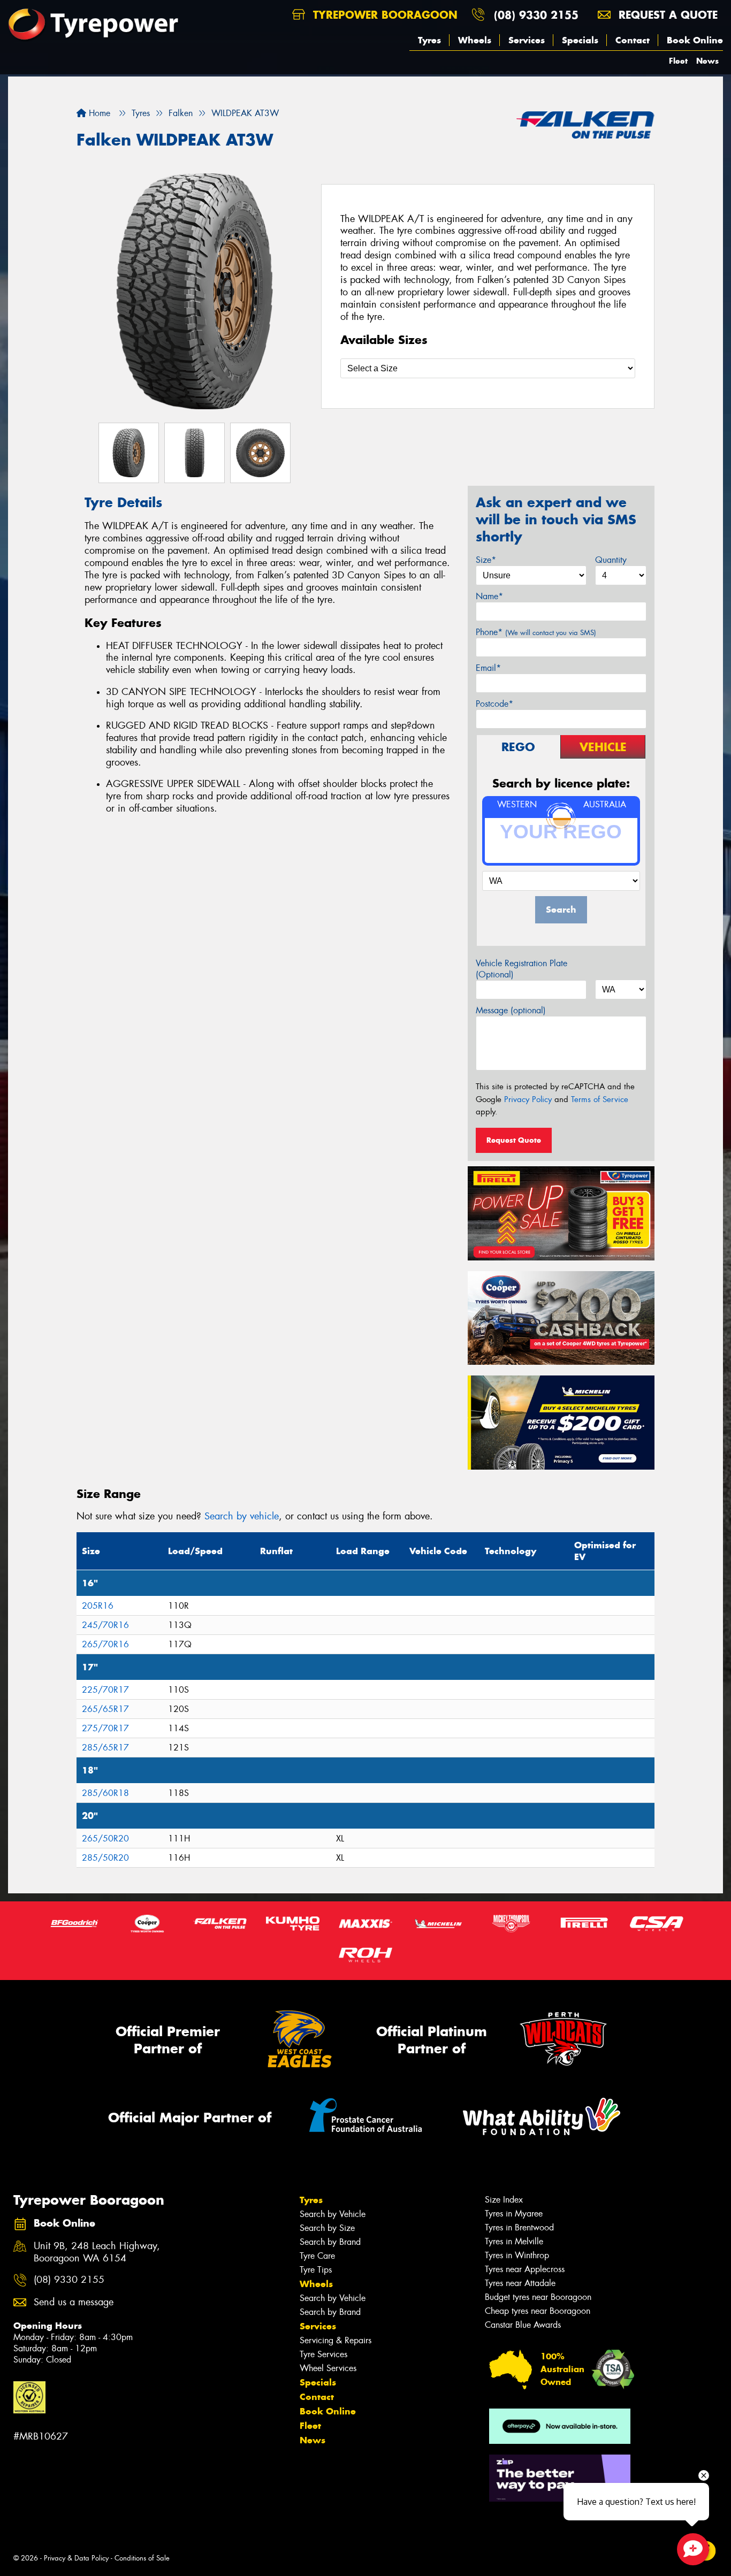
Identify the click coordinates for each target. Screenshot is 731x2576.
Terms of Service (600, 1099)
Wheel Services (328, 2368)
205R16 (98, 1606)
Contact (633, 40)
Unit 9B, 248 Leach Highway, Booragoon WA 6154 (97, 2252)
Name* (489, 596)
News (707, 61)
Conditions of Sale (142, 2558)
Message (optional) (511, 1010)
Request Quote (514, 1140)
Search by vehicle (242, 1516)
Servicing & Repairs (336, 2340)
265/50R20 (105, 1839)
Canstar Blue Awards (523, 2325)
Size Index (504, 2200)
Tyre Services (323, 2354)
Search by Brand (330, 2242)
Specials (580, 40)
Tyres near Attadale (520, 2283)
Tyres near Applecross (525, 2269)
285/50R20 (105, 1858)
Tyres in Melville (514, 2241)
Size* (486, 560)
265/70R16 (105, 1644)
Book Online (695, 40)
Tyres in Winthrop (517, 2255)
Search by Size (327, 2228)
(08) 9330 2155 (536, 15)
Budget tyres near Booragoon (538, 2297)
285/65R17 (105, 1748)
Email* (488, 668)
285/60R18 (105, 1793)
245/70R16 (105, 1625)
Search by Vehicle (333, 2214)
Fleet (678, 61)
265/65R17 (105, 1709)
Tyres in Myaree (514, 2214)
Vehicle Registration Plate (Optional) (521, 969)
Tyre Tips (316, 2270)
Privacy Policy (528, 1099)
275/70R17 (105, 1728)
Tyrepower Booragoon (383, 15)
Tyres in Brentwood (519, 2227)
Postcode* (494, 704)
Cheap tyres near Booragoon (538, 2311)
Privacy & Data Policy (76, 2558)
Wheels (475, 40)
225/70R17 (105, 1690)
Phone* (536, 632)
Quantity (611, 560)
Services (527, 40)
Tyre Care (317, 2256)
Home (98, 113)
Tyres (429, 40)
